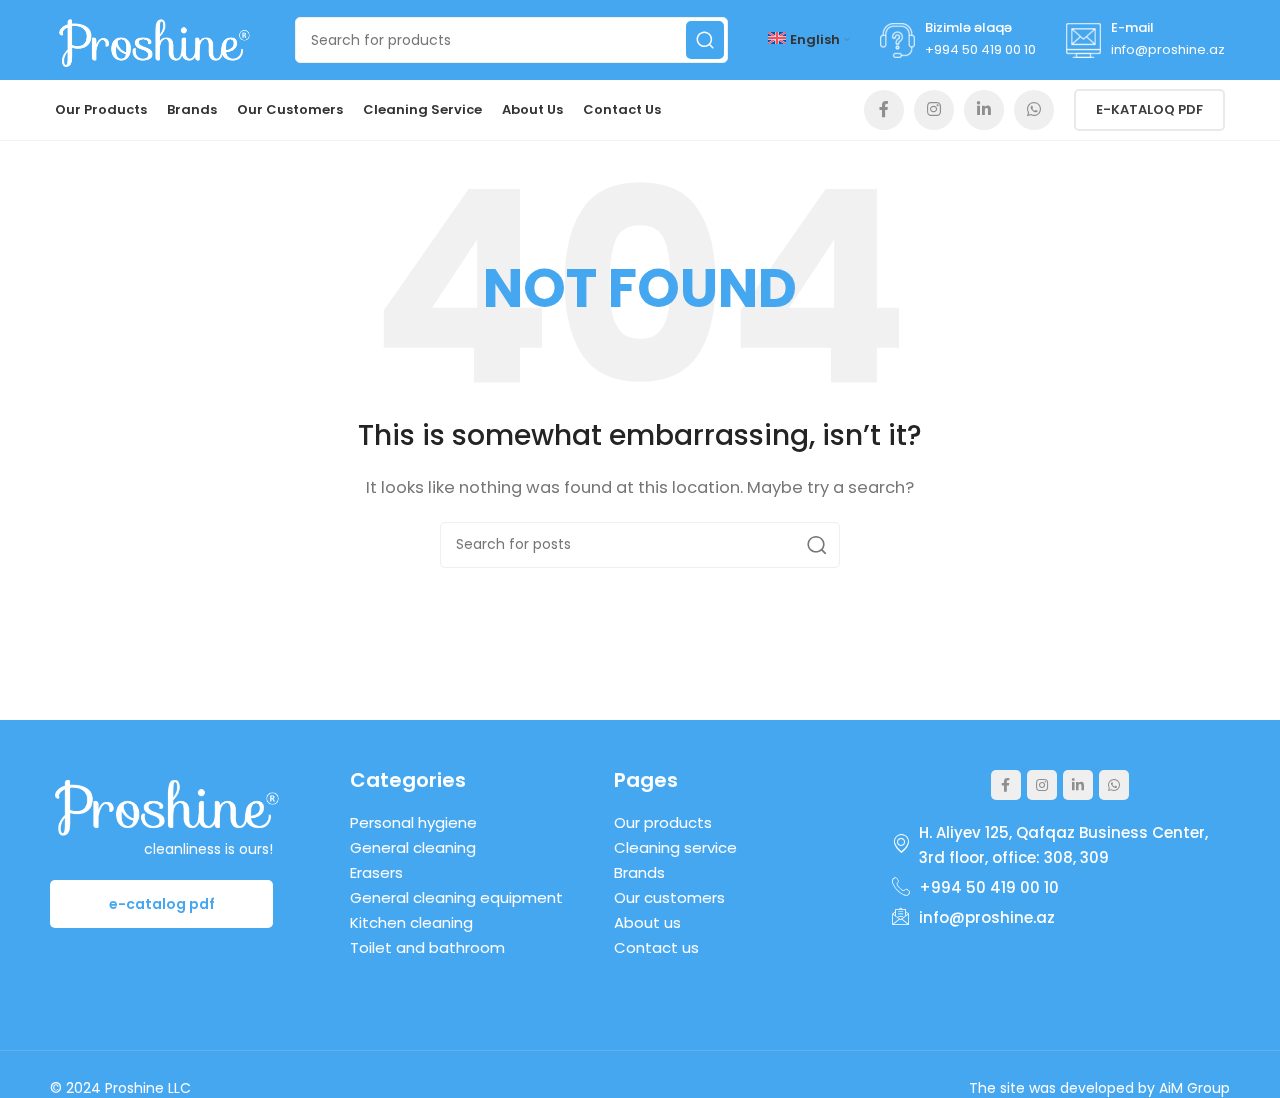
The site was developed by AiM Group (1099, 1088)
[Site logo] (155, 38)
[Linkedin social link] (984, 110)
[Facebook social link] (884, 110)
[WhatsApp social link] (1034, 110)
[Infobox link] (958, 40)
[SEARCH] (705, 40)
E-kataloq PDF (1149, 109)
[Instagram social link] (934, 110)
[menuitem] (809, 40)
